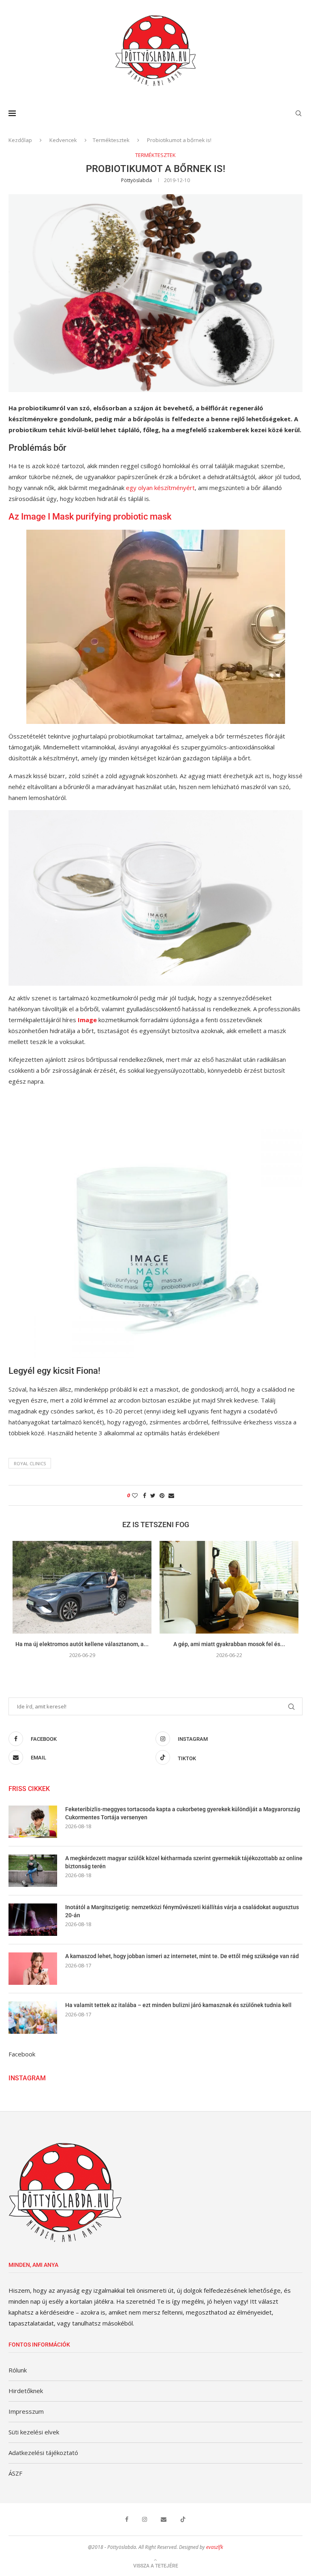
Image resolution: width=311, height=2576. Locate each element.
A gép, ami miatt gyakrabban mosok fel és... (229, 1644)
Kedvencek (63, 140)
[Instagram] (145, 2519)
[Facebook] (127, 2519)
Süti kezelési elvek (34, 2432)
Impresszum (26, 2411)
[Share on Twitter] (153, 1495)
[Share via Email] (171, 1495)
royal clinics (30, 1463)
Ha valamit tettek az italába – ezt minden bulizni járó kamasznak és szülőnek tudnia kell (178, 2005)
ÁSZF (15, 2473)
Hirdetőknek (26, 2391)
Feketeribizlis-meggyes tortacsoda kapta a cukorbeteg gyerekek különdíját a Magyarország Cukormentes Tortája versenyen (183, 1813)
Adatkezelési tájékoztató (43, 2453)
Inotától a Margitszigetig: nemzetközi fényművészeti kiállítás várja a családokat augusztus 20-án (182, 1911)
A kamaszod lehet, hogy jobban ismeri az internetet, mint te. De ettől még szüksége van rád (182, 1956)
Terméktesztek (111, 140)
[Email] (164, 2519)
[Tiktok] (183, 2519)
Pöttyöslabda (136, 180)
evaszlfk (215, 2547)
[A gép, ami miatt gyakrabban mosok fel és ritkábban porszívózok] (229, 1587)
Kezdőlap (20, 140)
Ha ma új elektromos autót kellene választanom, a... (82, 1644)
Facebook (22, 2054)
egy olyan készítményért (160, 488)
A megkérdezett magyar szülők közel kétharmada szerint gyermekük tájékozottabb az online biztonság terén (184, 1862)
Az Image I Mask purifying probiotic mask (90, 517)
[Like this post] (135, 1495)
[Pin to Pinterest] (162, 1495)
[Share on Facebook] (145, 1495)
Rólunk (18, 2370)
